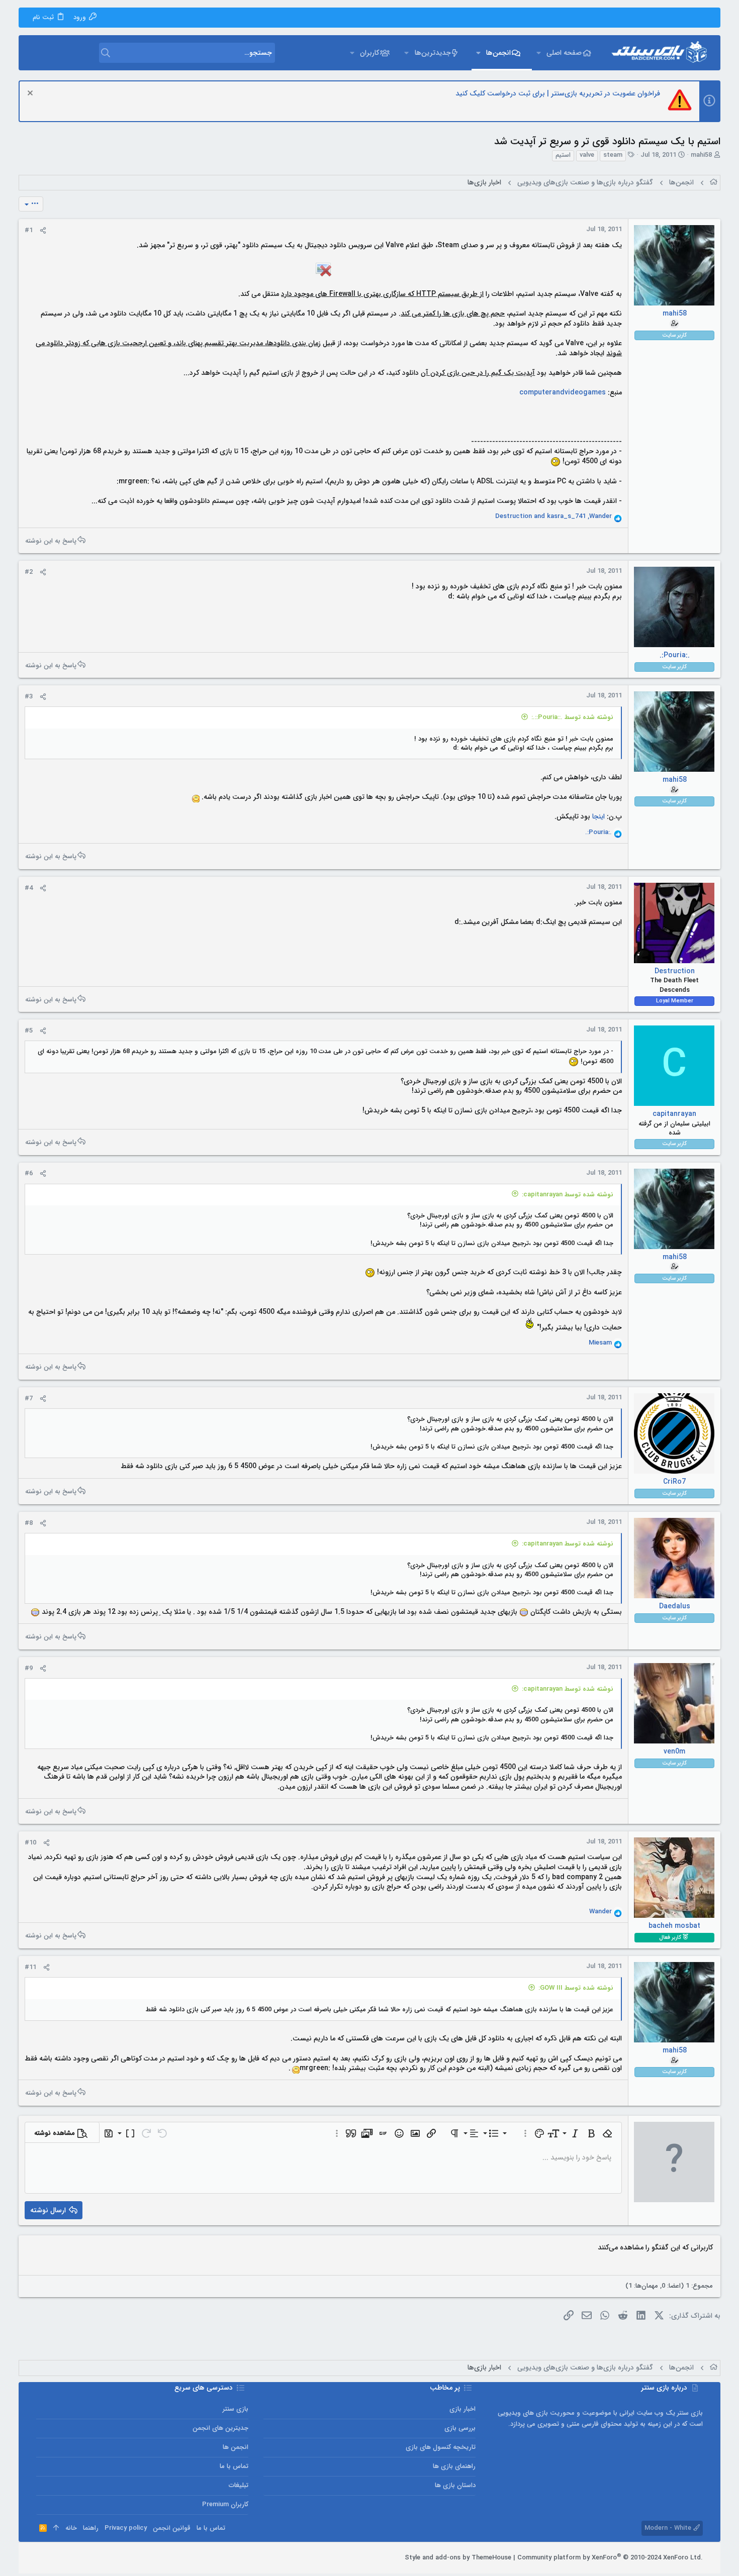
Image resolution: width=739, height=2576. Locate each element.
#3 (29, 697)
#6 (29, 1173)
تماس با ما (234, 2466)
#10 (30, 1843)
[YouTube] (41, 2558)
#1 (29, 230)
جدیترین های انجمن (220, 2428)
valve (587, 155)
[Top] (56, 2528)
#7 (29, 1399)
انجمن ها (236, 2447)
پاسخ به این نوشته (51, 540)
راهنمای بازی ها (454, 2466)
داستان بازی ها (455, 2485)
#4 (29, 888)
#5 (29, 1031)
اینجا (598, 816)
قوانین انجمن (172, 2528)
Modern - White (669, 2528)
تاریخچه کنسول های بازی (441, 2447)
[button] (539, 53)
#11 (30, 1967)
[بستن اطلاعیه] (31, 94)
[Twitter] (56, 2558)
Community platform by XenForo (610, 2558)
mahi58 (701, 155)
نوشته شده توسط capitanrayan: (568, 1195)
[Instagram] (71, 2558)
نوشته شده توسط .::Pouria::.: (572, 717)
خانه (71, 2528)
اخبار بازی (463, 2409)
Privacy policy (126, 2528)
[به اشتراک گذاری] (43, 231)
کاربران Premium (225, 2504)
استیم (563, 155)
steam (613, 155)
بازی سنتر (236, 2409)
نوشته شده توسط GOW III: (576, 1988)
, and (553, 517)
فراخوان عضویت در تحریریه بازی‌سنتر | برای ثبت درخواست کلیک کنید (558, 93)
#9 (29, 1668)
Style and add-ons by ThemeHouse (458, 2558)
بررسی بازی (460, 2428)
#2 (29, 572)
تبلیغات (239, 2485)
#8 (29, 1523)
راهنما (91, 2528)
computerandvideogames (563, 392)
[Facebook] (86, 2558)
